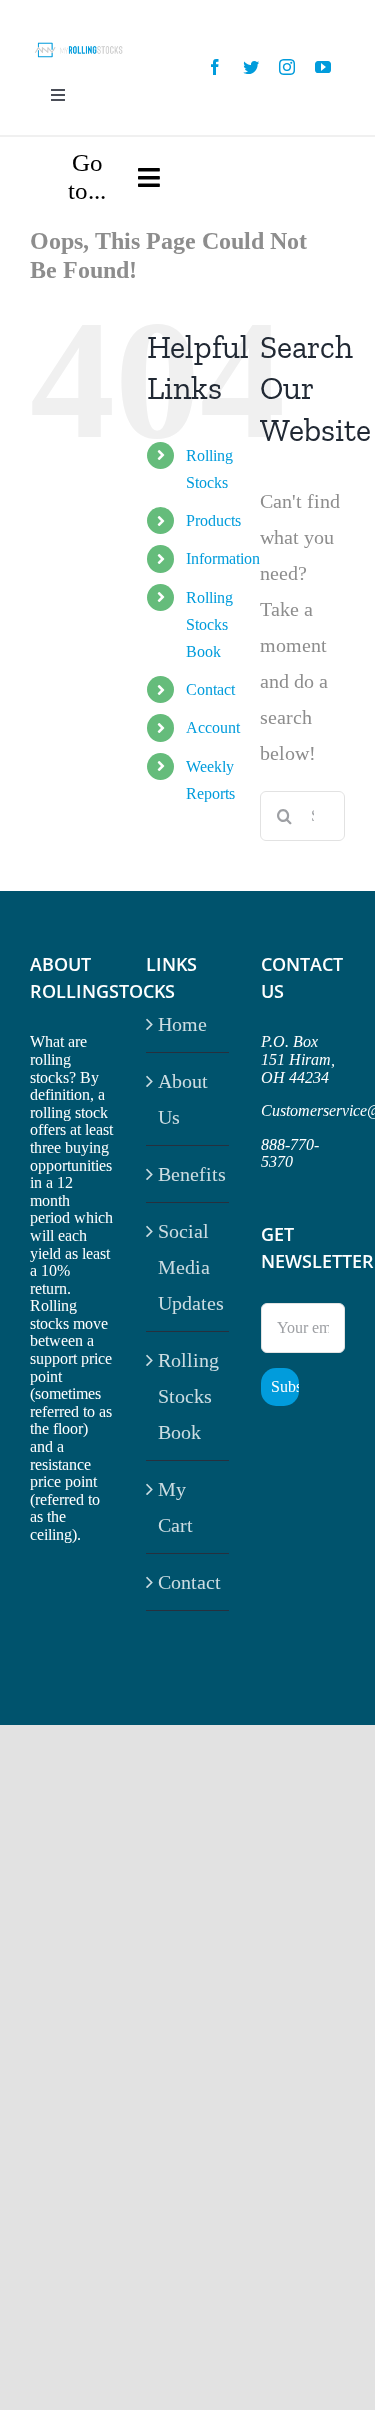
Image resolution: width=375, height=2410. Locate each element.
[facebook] (215, 67)
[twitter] (251, 67)
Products (213, 520)
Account (213, 727)
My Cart (175, 1507)
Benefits (189, 1174)
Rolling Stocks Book (209, 624)
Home (182, 1024)
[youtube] (323, 67)
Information (223, 558)
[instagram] (287, 67)
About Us (183, 1099)
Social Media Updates (189, 1267)
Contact (210, 689)
